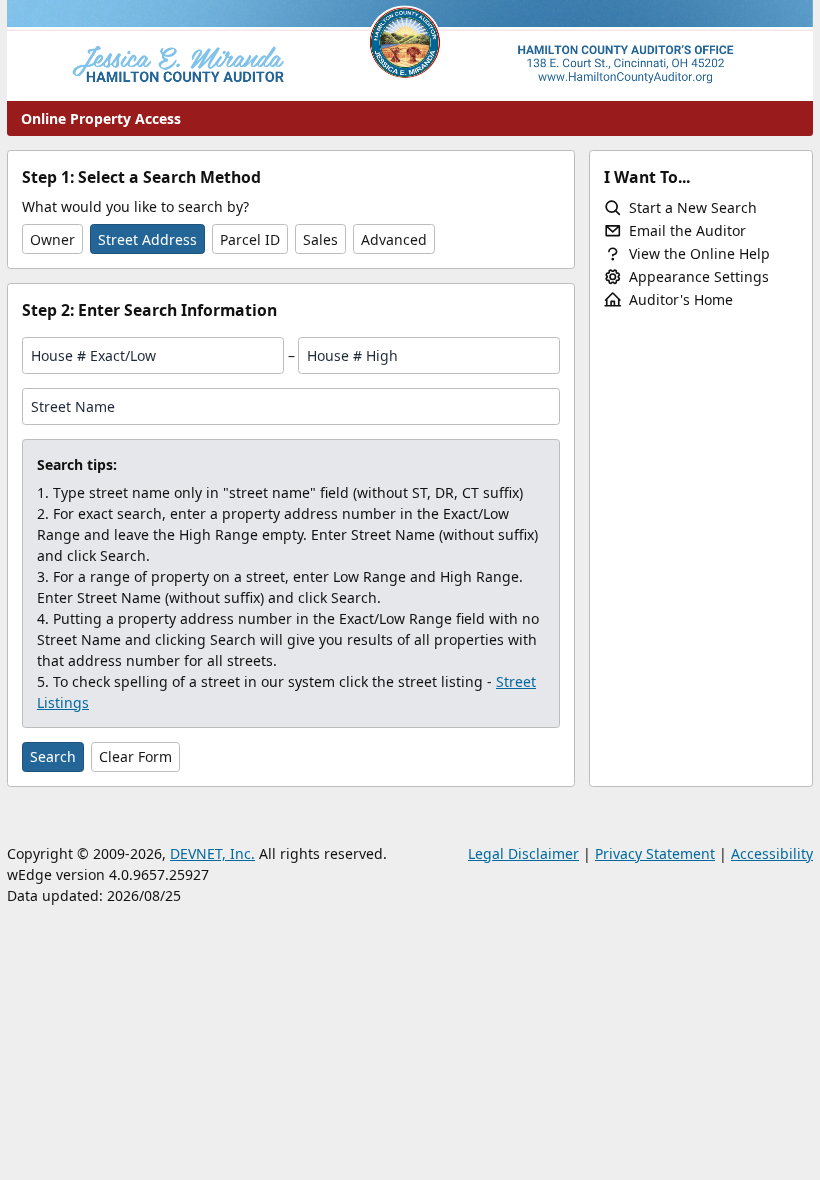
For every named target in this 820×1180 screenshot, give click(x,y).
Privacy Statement (655, 853)
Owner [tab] (52, 239)
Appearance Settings (699, 276)
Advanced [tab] (394, 239)
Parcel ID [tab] (250, 239)
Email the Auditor (687, 230)
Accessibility (772, 853)
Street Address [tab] (147, 239)
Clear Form (135, 756)
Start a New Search (693, 207)
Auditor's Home (681, 299)
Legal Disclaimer (523, 853)
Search (53, 756)
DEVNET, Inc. (212, 853)
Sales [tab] (320, 239)
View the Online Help (699, 253)
